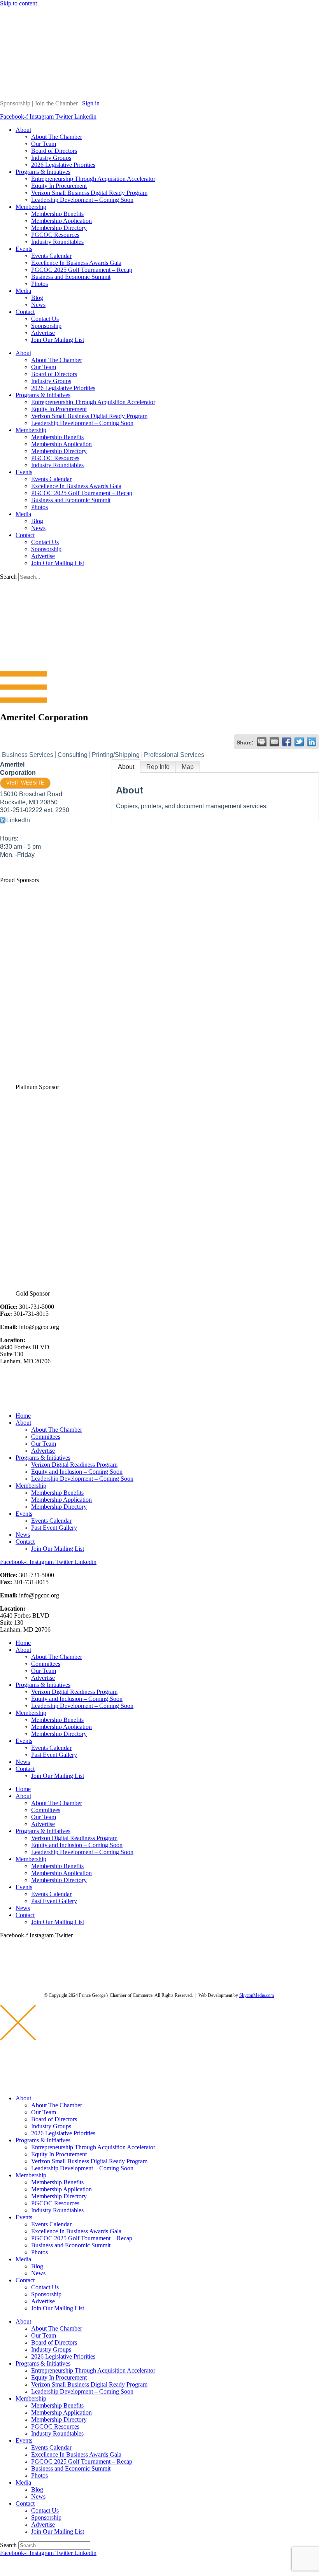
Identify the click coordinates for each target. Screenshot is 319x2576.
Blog (37, 298)
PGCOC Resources (55, 235)
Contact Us (45, 319)
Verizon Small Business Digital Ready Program (89, 193)
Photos (39, 284)
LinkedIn (18, 820)
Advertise (43, 333)
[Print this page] (262, 742)
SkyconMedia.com (257, 1995)
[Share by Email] (274, 742)
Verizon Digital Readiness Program (74, 1465)
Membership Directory (59, 228)
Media (23, 291)
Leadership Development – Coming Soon (82, 200)
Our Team (44, 144)
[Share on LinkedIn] (312, 742)
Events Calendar (51, 256)
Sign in (91, 103)
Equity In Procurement (59, 186)
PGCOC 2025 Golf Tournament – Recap (82, 270)
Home (23, 1416)
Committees (46, 1437)
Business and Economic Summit (71, 277)
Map (188, 767)
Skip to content (18, 3)
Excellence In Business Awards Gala (76, 263)
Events (24, 249)
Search (8, 577)
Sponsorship (15, 103)
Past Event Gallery (54, 1528)
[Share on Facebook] (287, 742)
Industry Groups (51, 158)
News (38, 305)
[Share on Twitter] (299, 742)
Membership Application (61, 221)
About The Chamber (57, 137)
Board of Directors (54, 151)
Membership (31, 207)
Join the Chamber (56, 103)
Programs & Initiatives (43, 172)
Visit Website (25, 783)
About (23, 130)
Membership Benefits (57, 214)
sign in (8, 2566)
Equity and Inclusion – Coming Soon (77, 1472)
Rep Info (158, 767)
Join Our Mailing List (58, 340)
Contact (25, 312)
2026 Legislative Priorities (63, 165)
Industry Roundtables (57, 242)
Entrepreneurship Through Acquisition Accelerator (93, 179)
